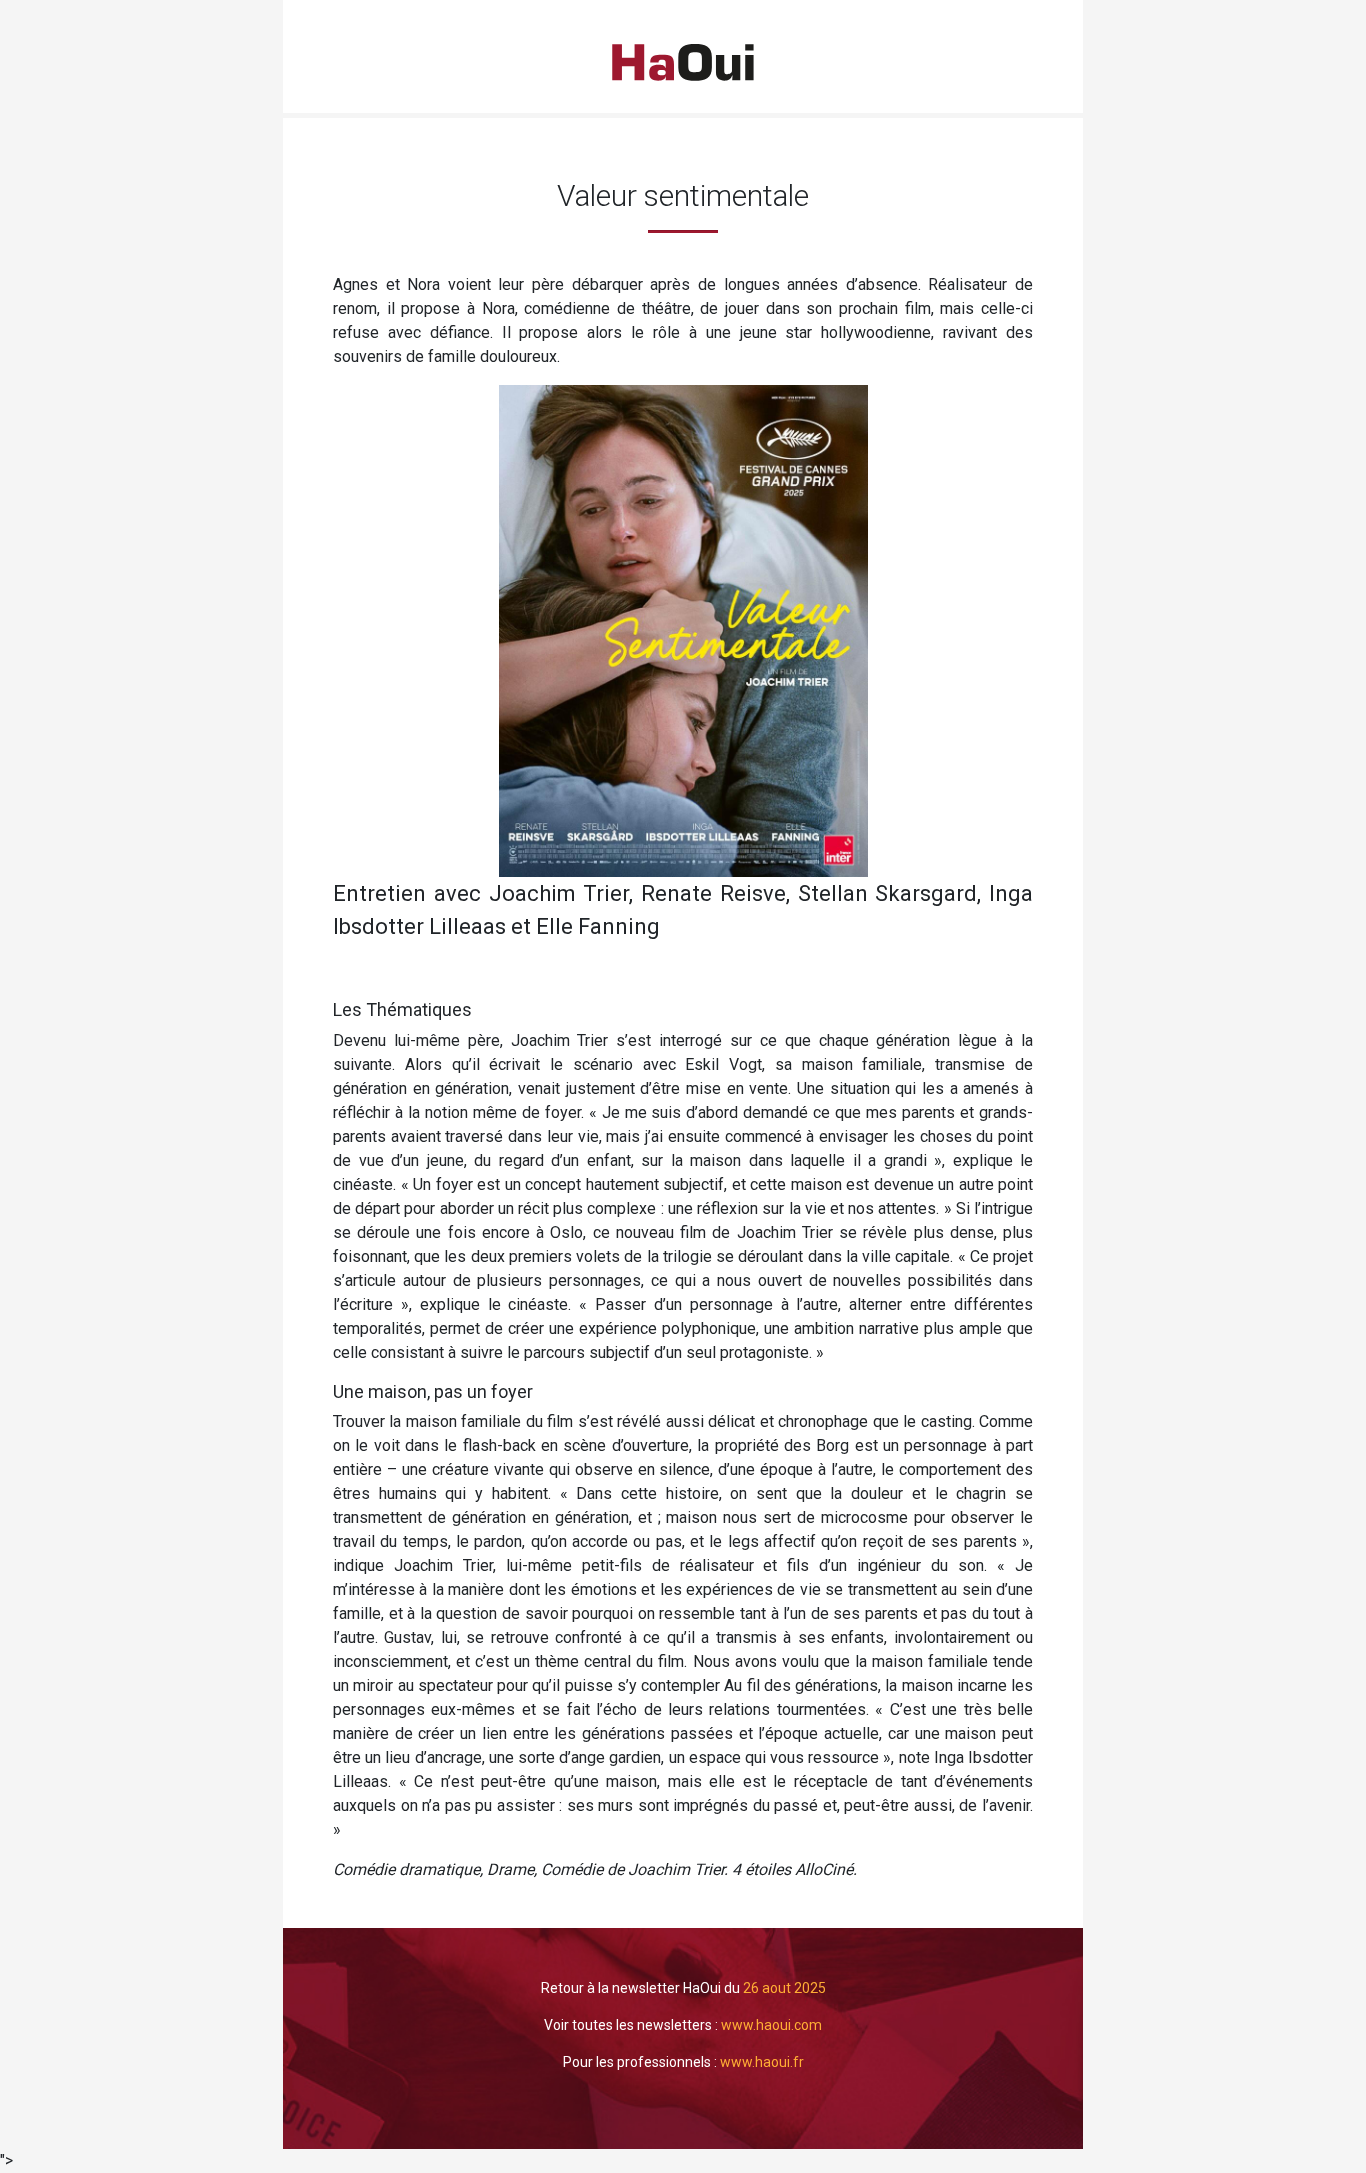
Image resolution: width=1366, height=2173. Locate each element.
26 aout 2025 (784, 1988)
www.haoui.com (771, 2025)
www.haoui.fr (762, 2062)
